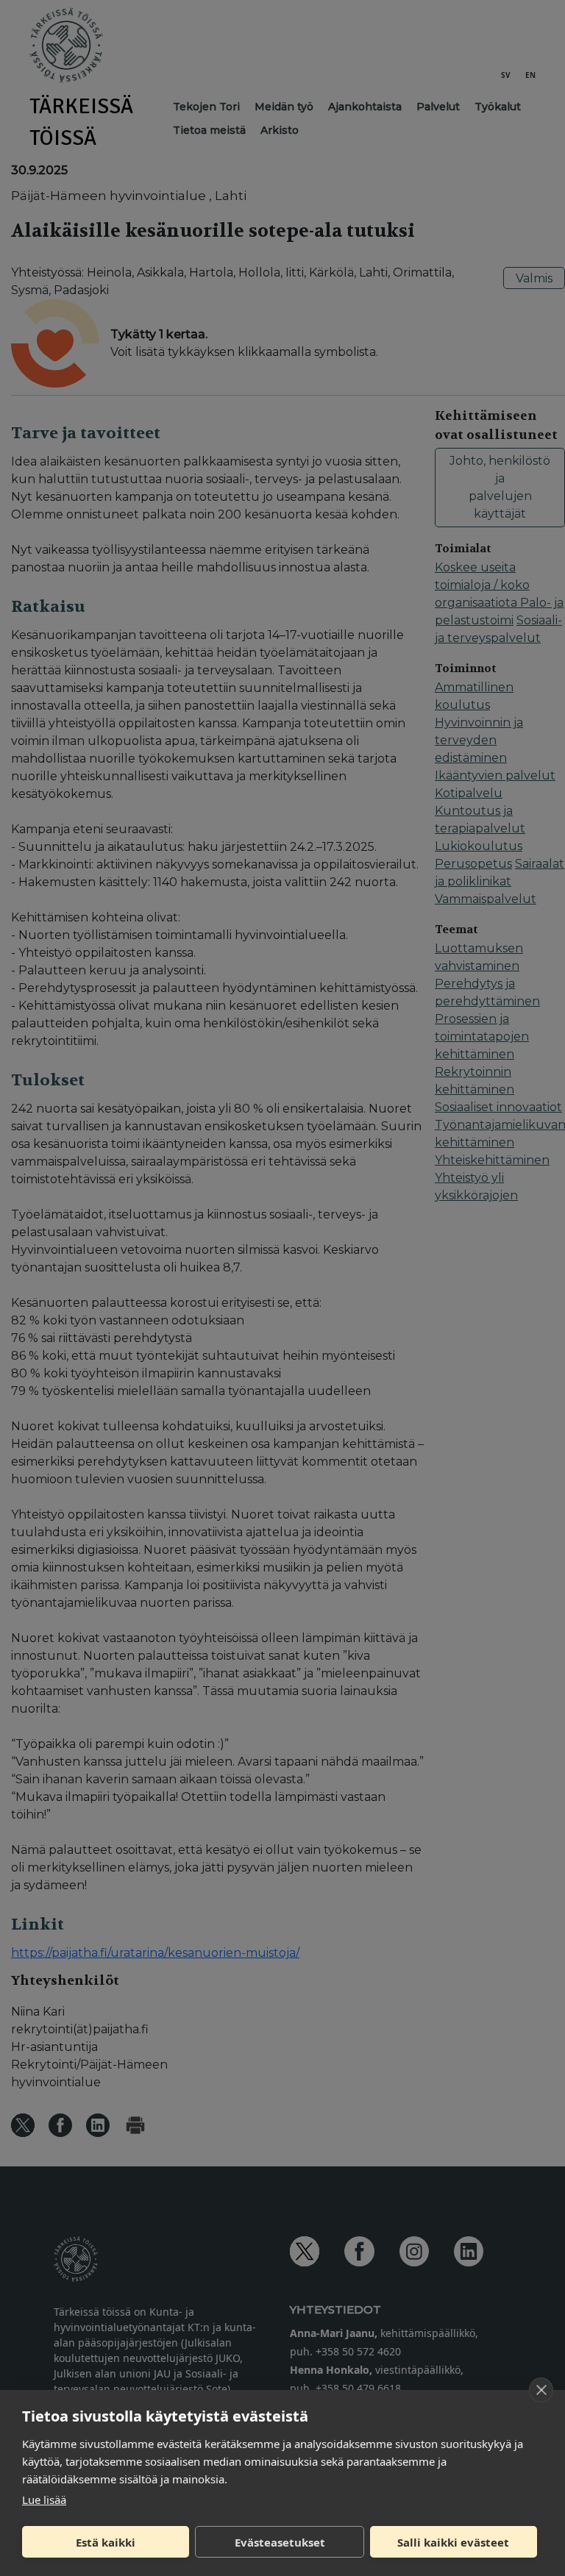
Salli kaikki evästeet (453, 2542)
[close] (541, 2390)
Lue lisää (44, 2500)
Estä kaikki (106, 2542)
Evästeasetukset (280, 2542)
